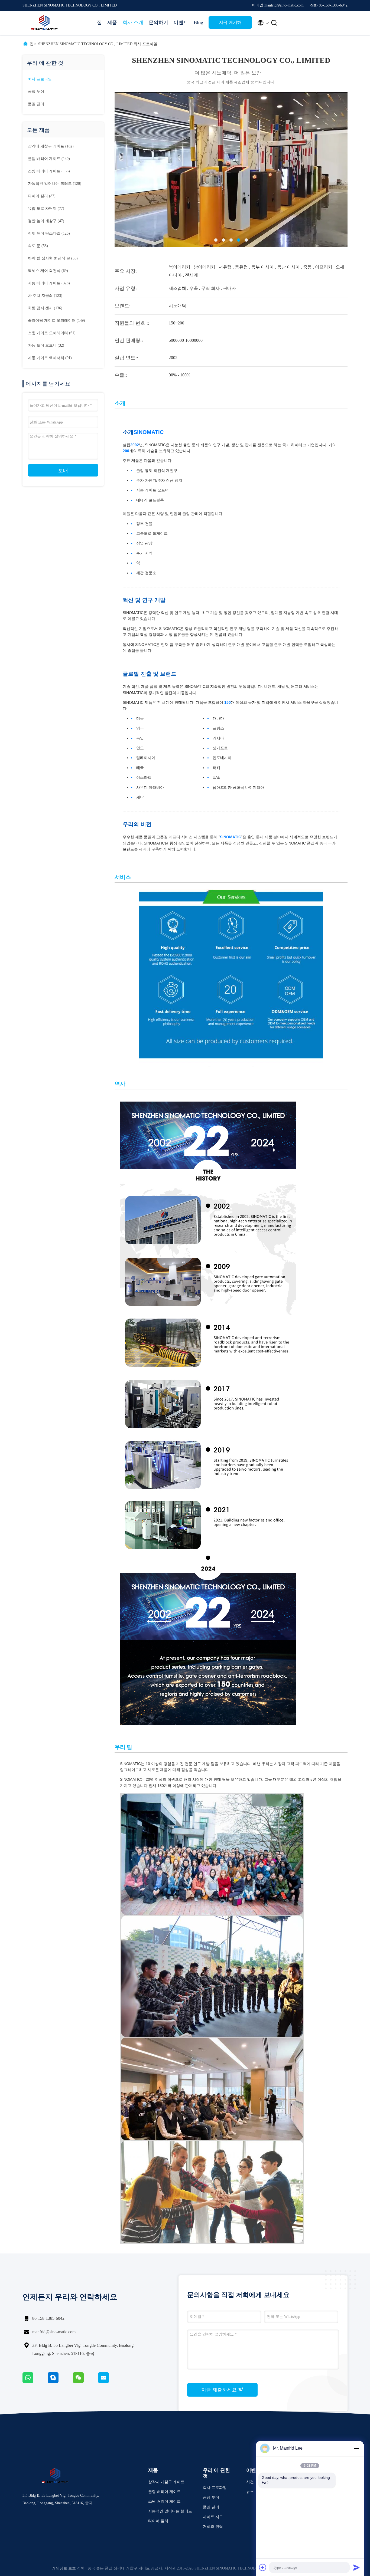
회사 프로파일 (40, 79)
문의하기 (158, 22)
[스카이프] (60, 2382)
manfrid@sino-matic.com (54, 2332)
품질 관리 (36, 104)
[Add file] (263, 2567)
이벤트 (181, 22)
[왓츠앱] (35, 2382)
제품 (112, 22)
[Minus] (356, 2448)
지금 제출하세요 (220, 2390)
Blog (198, 22)
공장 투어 (36, 92)
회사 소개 (133, 22)
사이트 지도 (213, 2517)
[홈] (44, 23)
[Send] (356, 2567)
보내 (63, 471)
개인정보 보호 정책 (68, 2568)
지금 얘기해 (230, 22)
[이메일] (110, 2382)
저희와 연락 (213, 2527)
